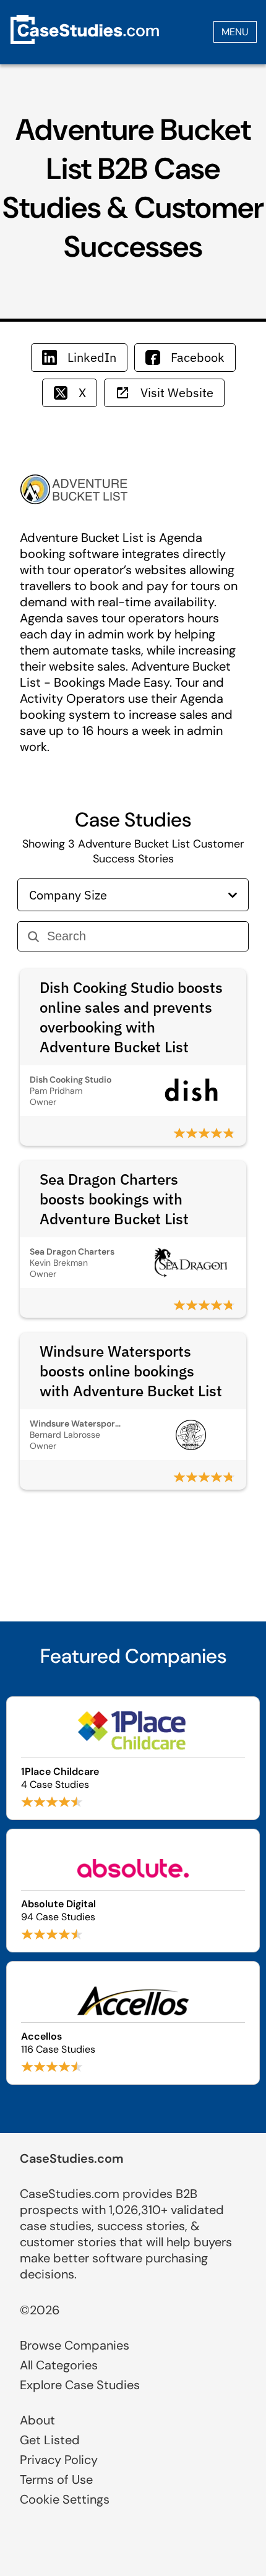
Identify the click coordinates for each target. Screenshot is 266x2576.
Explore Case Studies (80, 2385)
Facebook (198, 357)
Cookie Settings (65, 2499)
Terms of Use (56, 2479)
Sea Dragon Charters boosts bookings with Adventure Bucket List (114, 1199)
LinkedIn (92, 357)
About (37, 2420)
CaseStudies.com (72, 2158)
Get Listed (50, 2440)
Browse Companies (75, 2345)
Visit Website (177, 393)
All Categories (59, 2365)
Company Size (68, 895)
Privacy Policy (59, 2460)
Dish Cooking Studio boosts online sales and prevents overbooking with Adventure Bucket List (131, 1017)
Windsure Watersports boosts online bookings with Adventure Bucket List (131, 1371)
